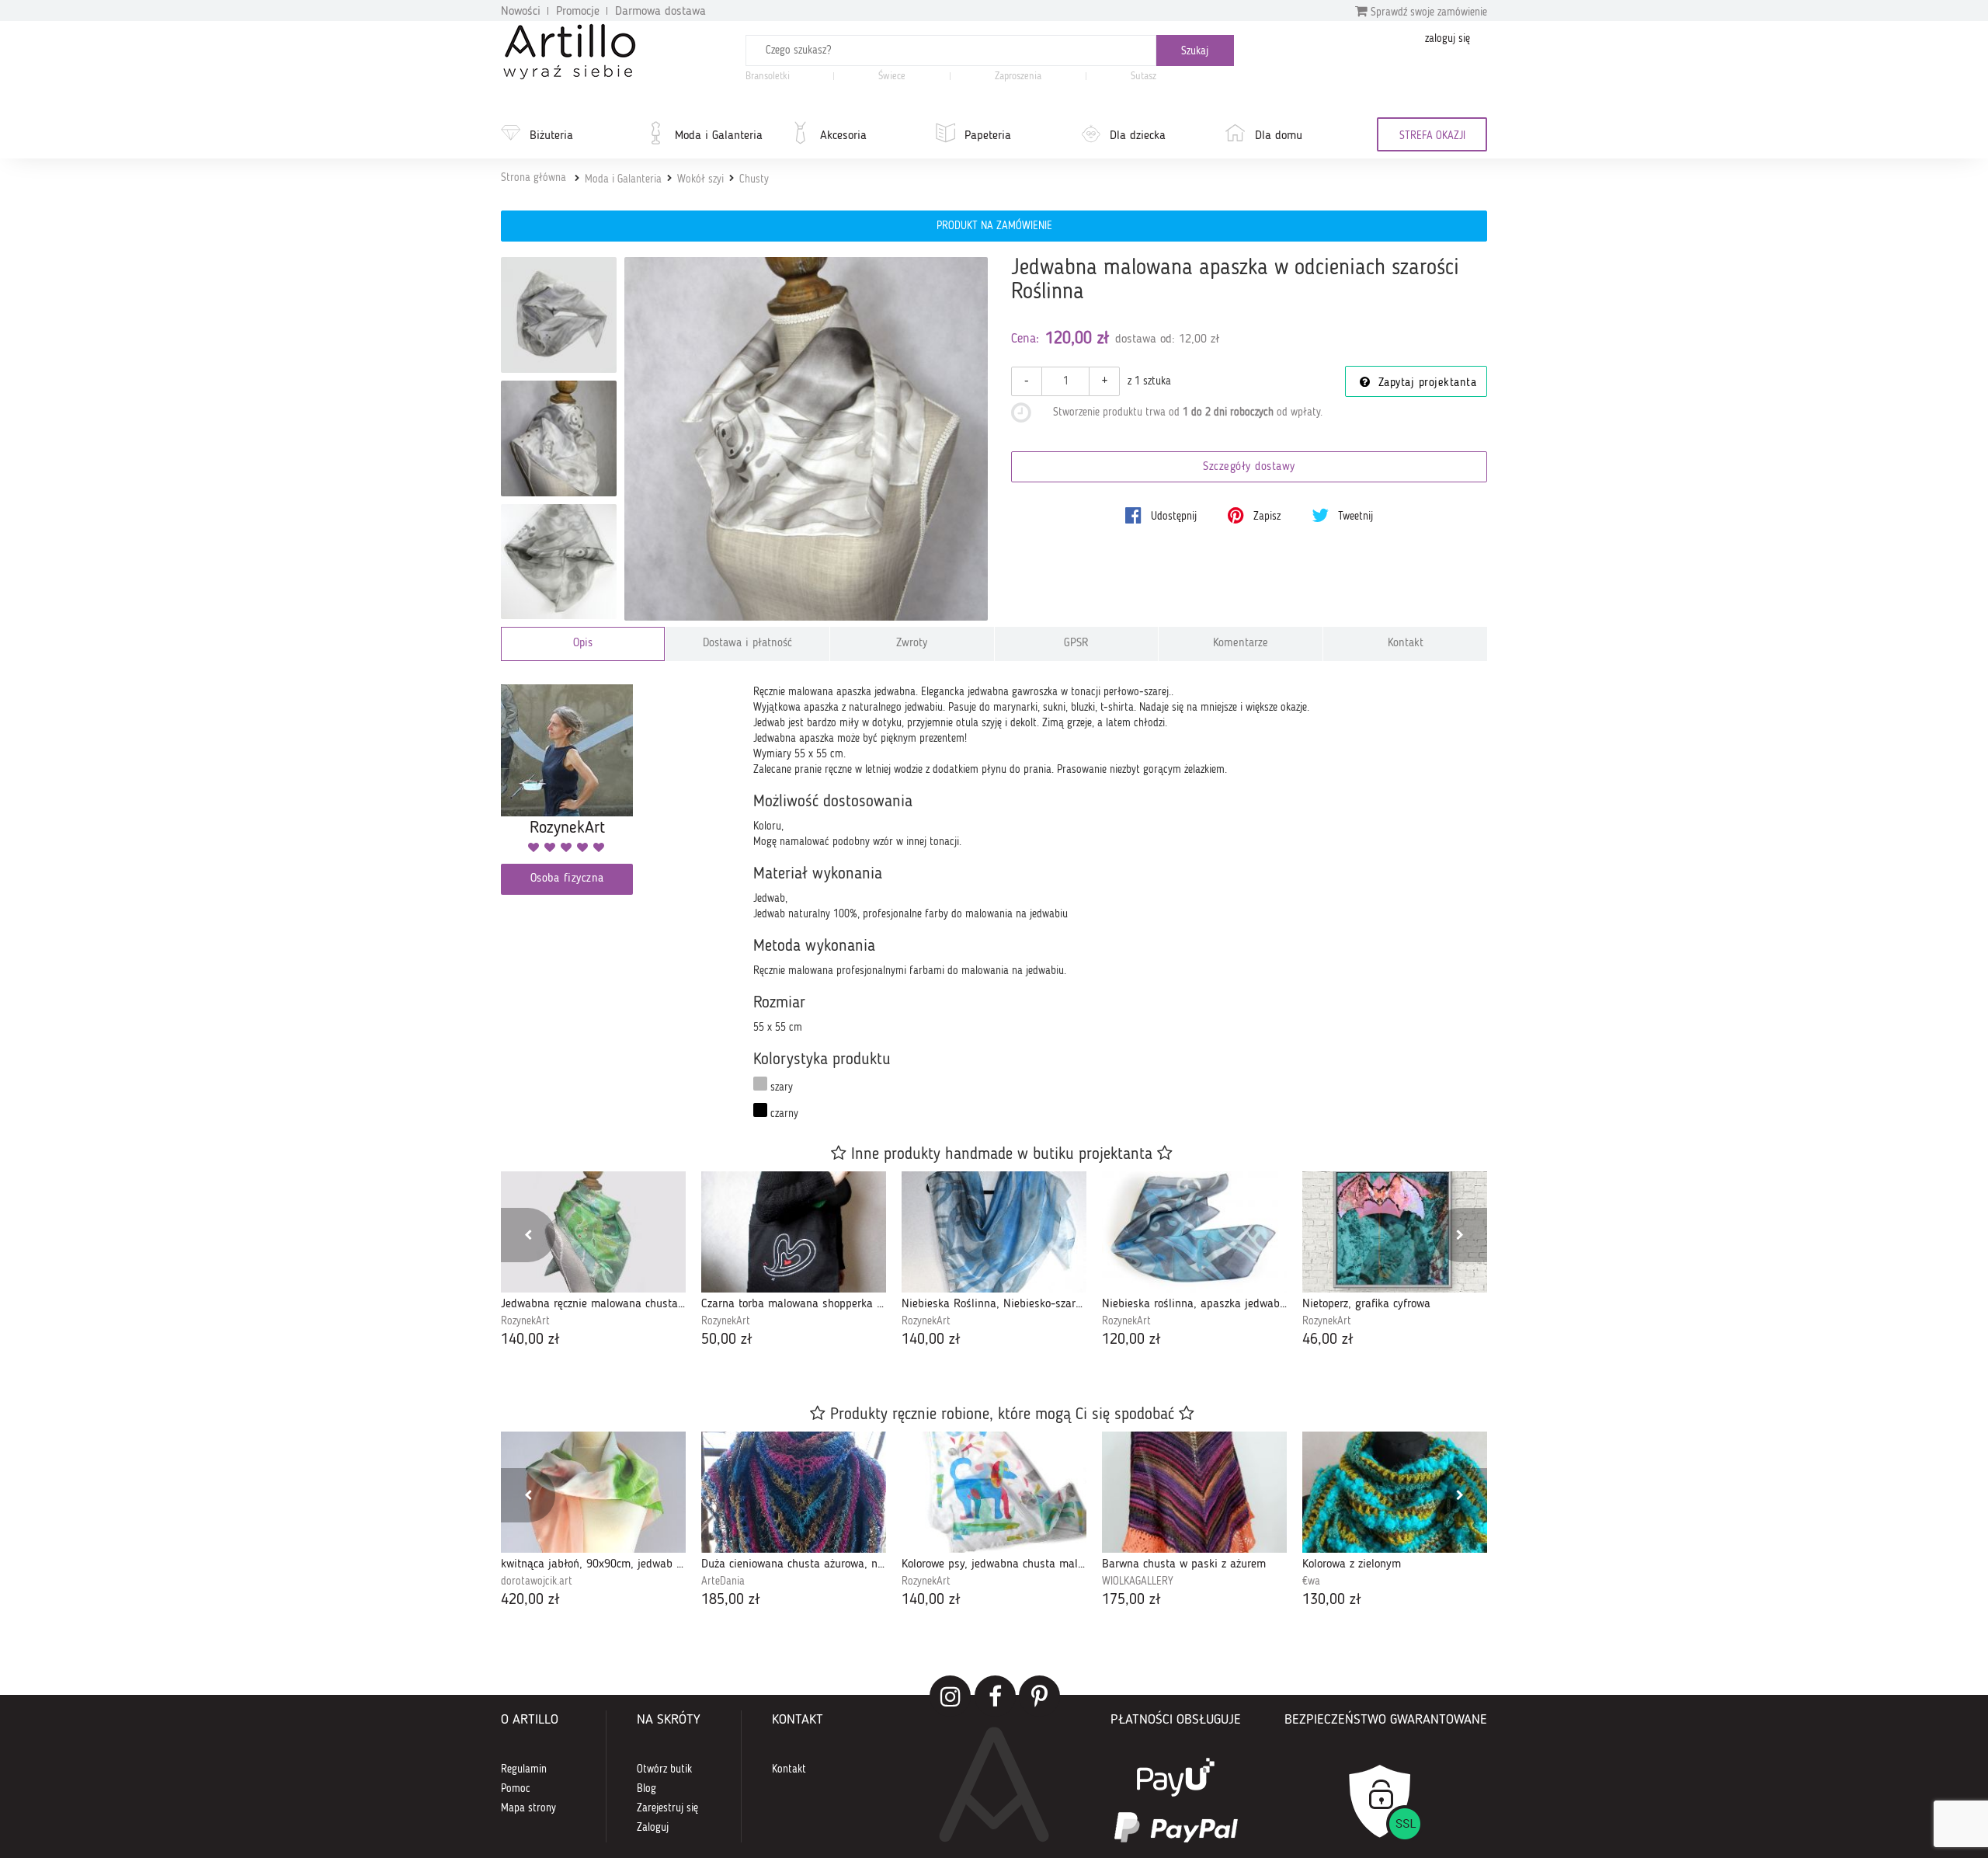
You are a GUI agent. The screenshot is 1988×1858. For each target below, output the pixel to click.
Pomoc (516, 1789)
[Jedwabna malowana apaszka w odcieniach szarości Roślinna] (806, 439)
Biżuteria (551, 136)
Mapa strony (528, 1808)
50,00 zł (727, 1340)
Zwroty (912, 644)
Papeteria (988, 136)
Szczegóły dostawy (1249, 467)
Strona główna (533, 178)
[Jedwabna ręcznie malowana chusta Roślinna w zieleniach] (593, 1232)
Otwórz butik (664, 1769)
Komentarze (1241, 644)
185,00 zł (731, 1600)
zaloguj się (1448, 39)
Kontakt (1406, 644)
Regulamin (524, 1769)
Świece (892, 77)
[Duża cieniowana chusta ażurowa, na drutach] (794, 1492)
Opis (583, 644)
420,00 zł (530, 1600)
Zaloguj (653, 1828)
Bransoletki (768, 77)
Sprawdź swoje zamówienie (1427, 12)
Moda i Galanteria (719, 136)
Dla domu (1279, 136)
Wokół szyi (700, 179)
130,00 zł (1332, 1600)
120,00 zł (1131, 1340)
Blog (646, 1789)
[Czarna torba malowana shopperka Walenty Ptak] (794, 1232)
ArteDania (723, 1581)
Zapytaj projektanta (1425, 383)
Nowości (521, 12)
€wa (1311, 1581)
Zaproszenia (1018, 77)
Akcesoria (843, 136)
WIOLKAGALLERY (1138, 1581)
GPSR (1076, 644)
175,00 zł (1131, 1600)
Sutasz (1143, 77)
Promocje (578, 12)
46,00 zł (1328, 1340)
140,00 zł (530, 1340)
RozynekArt (525, 1321)
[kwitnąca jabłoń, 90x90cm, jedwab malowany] (593, 1492)
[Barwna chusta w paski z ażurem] (1194, 1492)
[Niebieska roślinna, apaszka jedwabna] (1194, 1232)
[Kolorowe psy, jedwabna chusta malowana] (994, 1492)
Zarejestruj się (667, 1808)
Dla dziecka (1138, 136)
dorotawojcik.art (537, 1581)
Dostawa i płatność (747, 644)
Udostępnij (1172, 517)
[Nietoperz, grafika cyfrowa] (1395, 1232)
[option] (593, 1261)
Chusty (754, 179)
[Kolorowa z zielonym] (1395, 1492)
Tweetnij (1354, 517)
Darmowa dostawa (660, 12)
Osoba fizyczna (567, 879)
